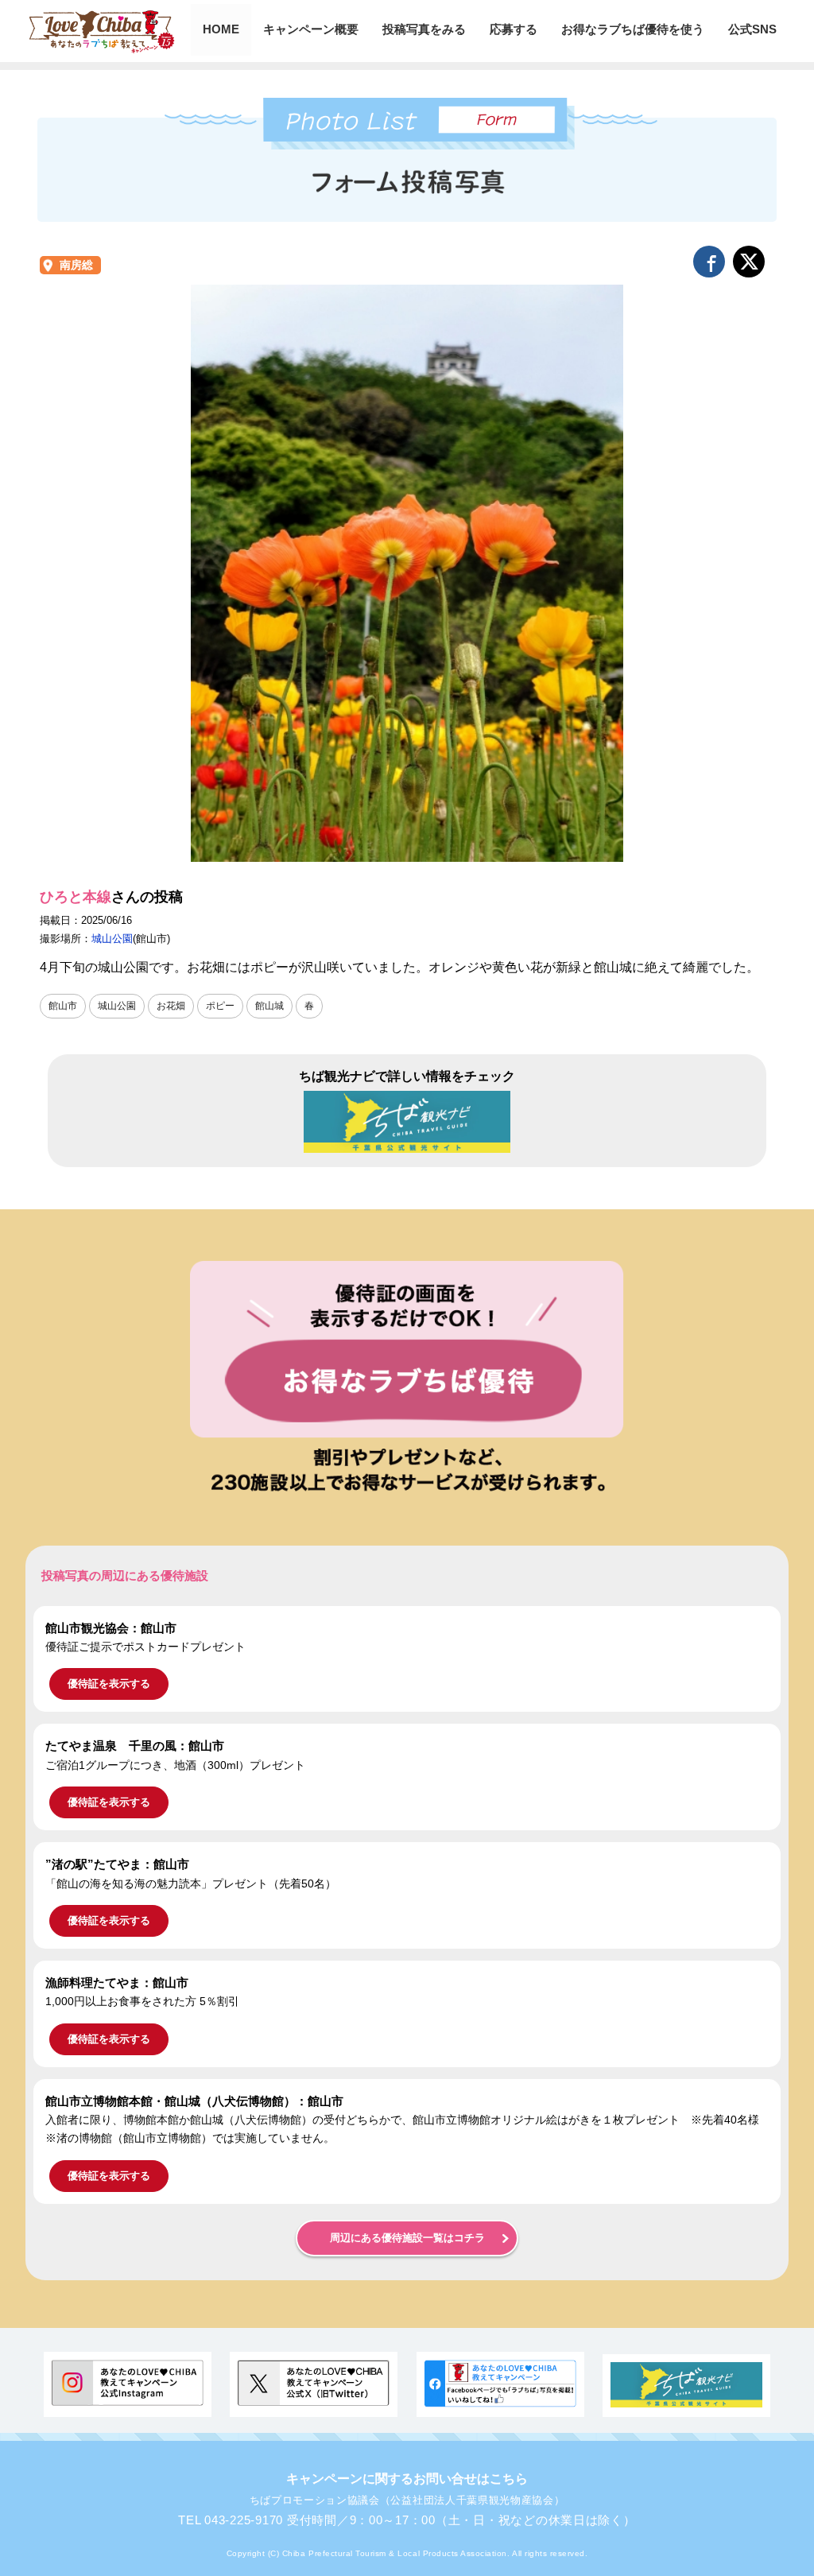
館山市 (63, 1006)
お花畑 (171, 1006)
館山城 (269, 1006)
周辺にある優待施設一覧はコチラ (407, 2238)
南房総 (76, 265)
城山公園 (112, 939)
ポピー (220, 1006)
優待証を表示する (109, 1684)
